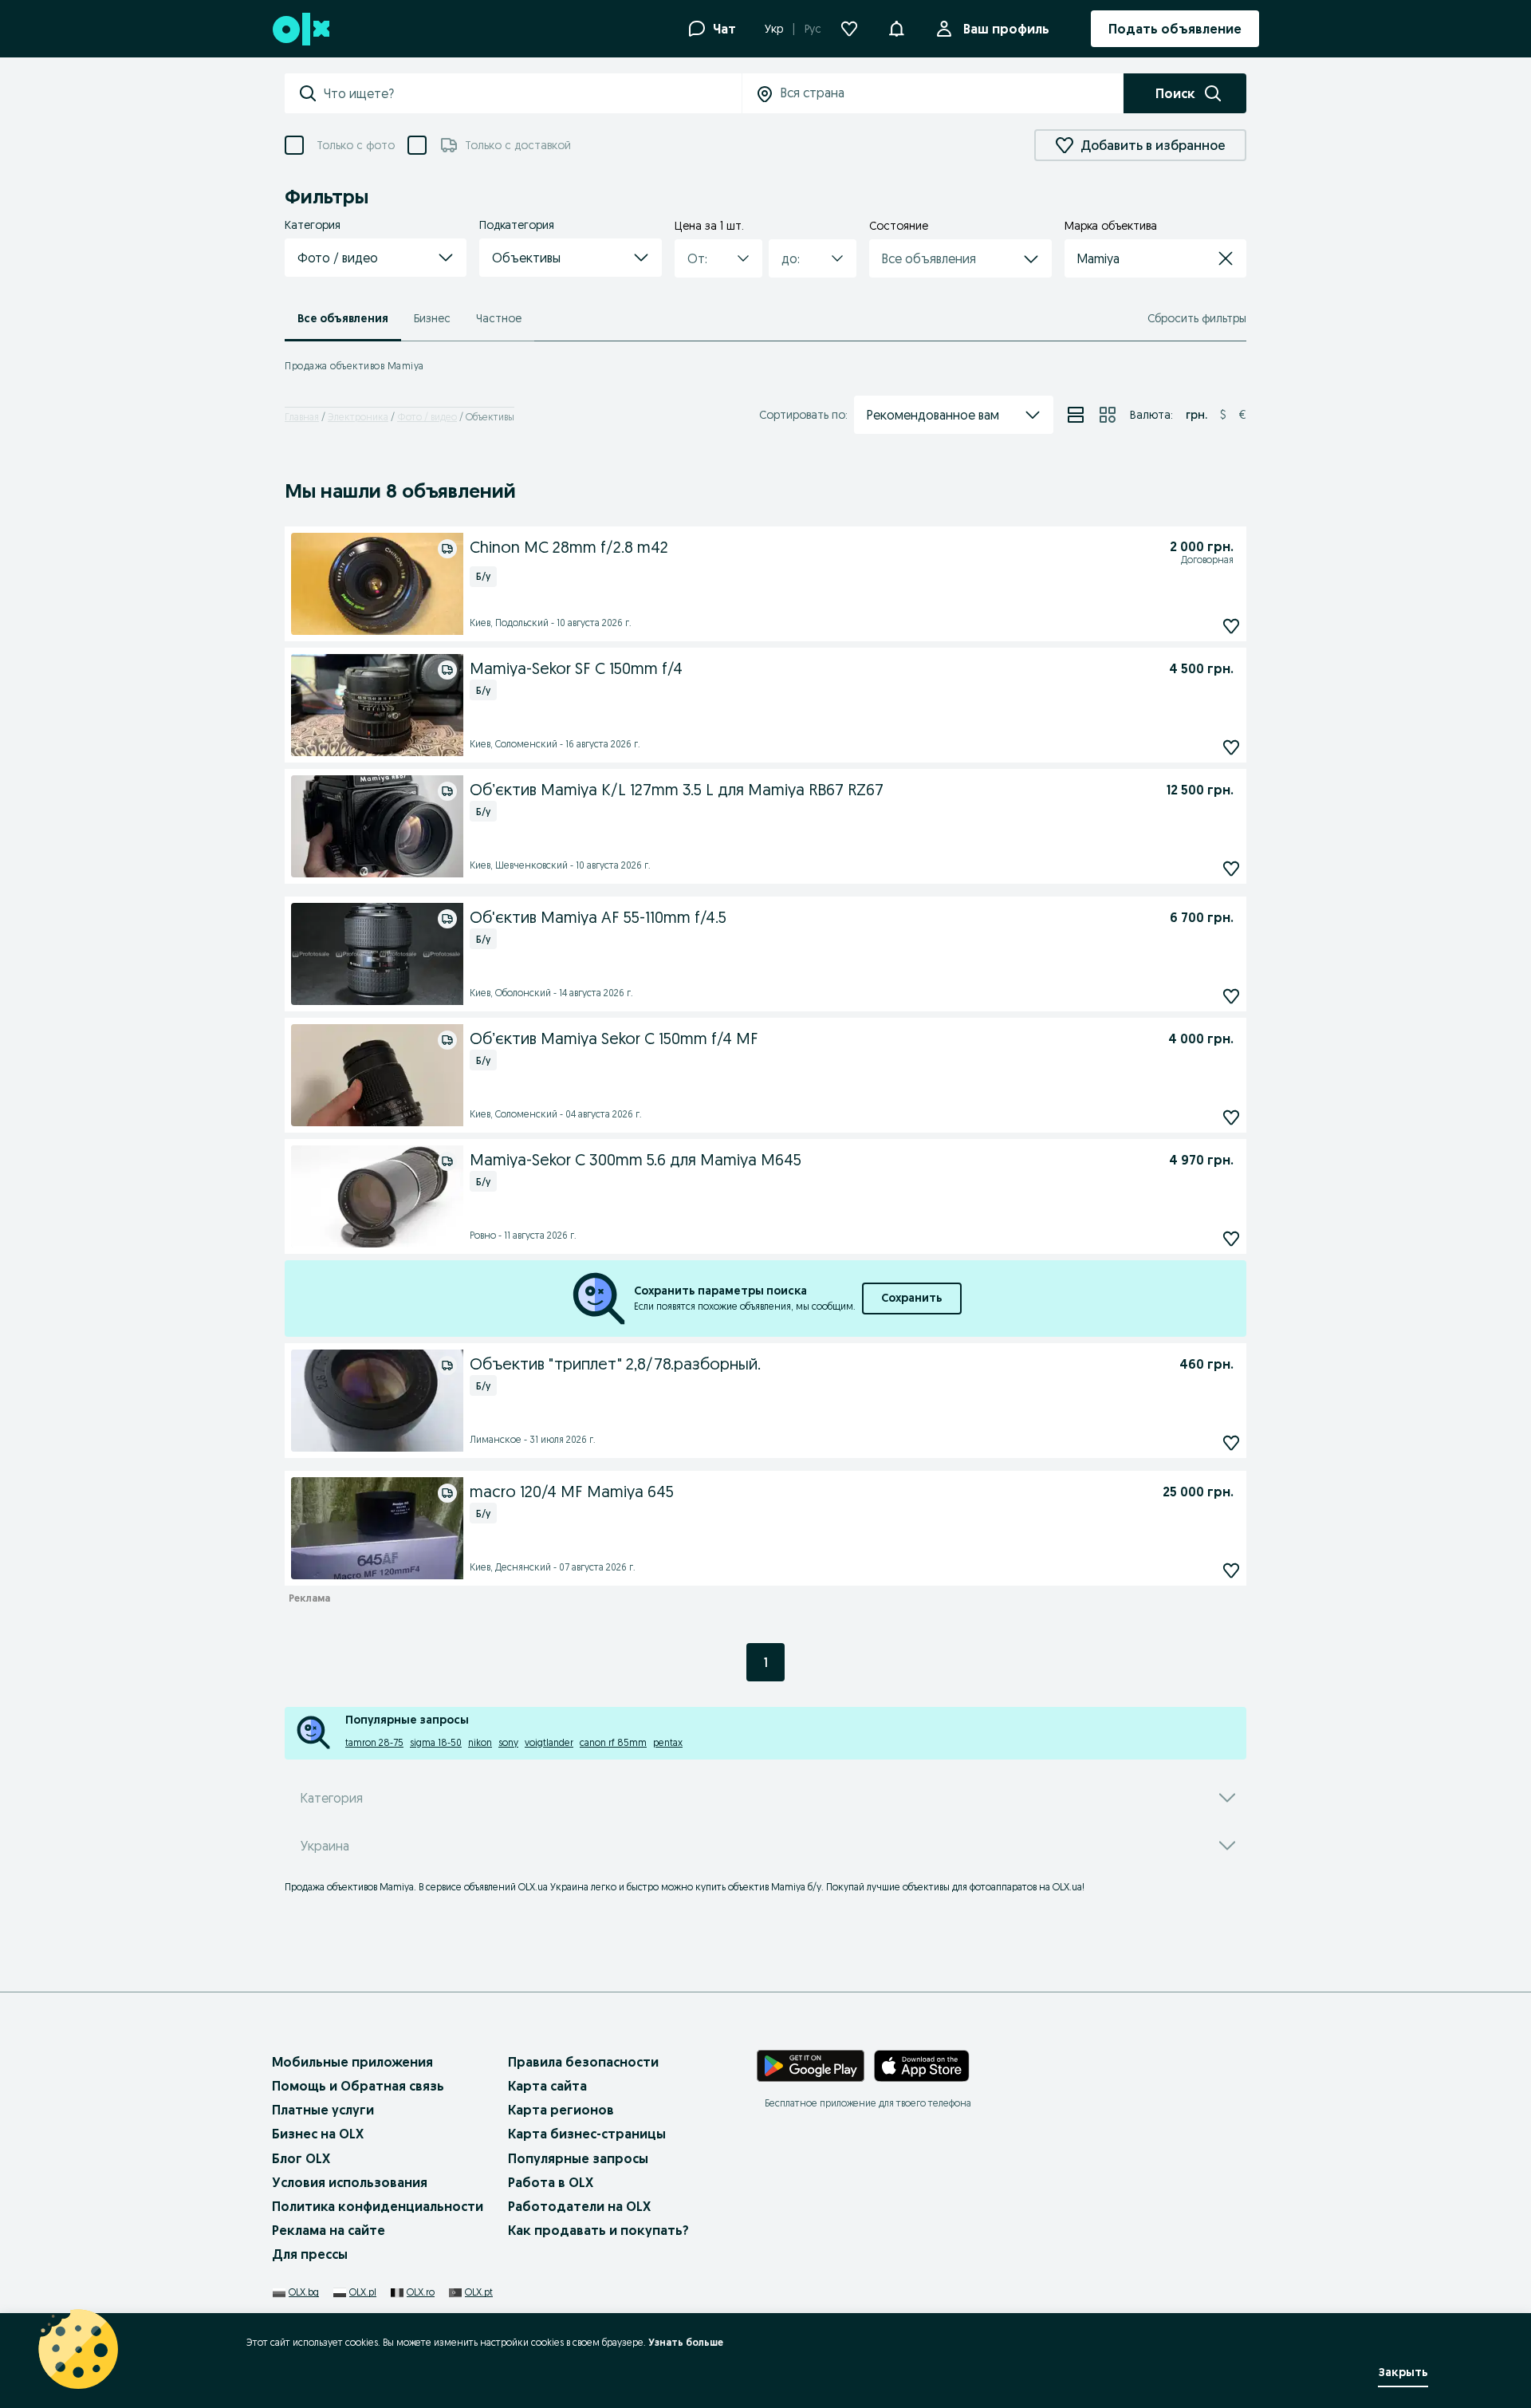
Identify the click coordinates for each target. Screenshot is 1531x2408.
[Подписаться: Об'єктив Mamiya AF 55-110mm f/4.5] (1231, 996)
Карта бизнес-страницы (587, 2134)
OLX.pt (479, 2292)
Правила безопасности (583, 2062)
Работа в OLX (551, 2182)
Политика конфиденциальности (378, 2206)
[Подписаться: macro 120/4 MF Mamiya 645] (1231, 1570)
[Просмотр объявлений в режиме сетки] (1108, 415)
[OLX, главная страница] (300, 29)
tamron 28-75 (374, 1742)
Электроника (358, 417)
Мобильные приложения (352, 2062)
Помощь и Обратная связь (358, 2086)
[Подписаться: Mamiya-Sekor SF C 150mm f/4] (1231, 747)
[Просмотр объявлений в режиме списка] (1076, 415)
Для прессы (310, 2254)
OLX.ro (421, 2292)
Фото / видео (427, 417)
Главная (302, 417)
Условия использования (350, 2182)
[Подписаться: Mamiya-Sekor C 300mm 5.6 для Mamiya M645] (1231, 1238)
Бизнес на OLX (318, 2134)
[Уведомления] (896, 29)
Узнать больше (686, 2342)
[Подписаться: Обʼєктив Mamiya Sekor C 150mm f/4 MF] (1231, 1117)
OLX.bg (304, 2292)
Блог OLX (301, 2158)
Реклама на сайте (329, 2230)
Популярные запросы (578, 2158)
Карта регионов (561, 2110)
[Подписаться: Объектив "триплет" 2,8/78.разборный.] (1231, 1442)
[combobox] (532, 93)
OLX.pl (363, 2292)
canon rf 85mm (613, 1742)
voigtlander (549, 1742)
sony (508, 1742)
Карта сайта (547, 2086)
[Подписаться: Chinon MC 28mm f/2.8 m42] (1231, 626)
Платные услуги (323, 2110)
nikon (480, 1742)
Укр (774, 29)
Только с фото (356, 145)
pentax (668, 1742)
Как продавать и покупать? (598, 2230)
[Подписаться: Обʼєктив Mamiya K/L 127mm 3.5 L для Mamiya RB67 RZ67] (1231, 868)
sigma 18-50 (436, 1742)
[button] (376, 258)
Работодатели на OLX (579, 2206)
